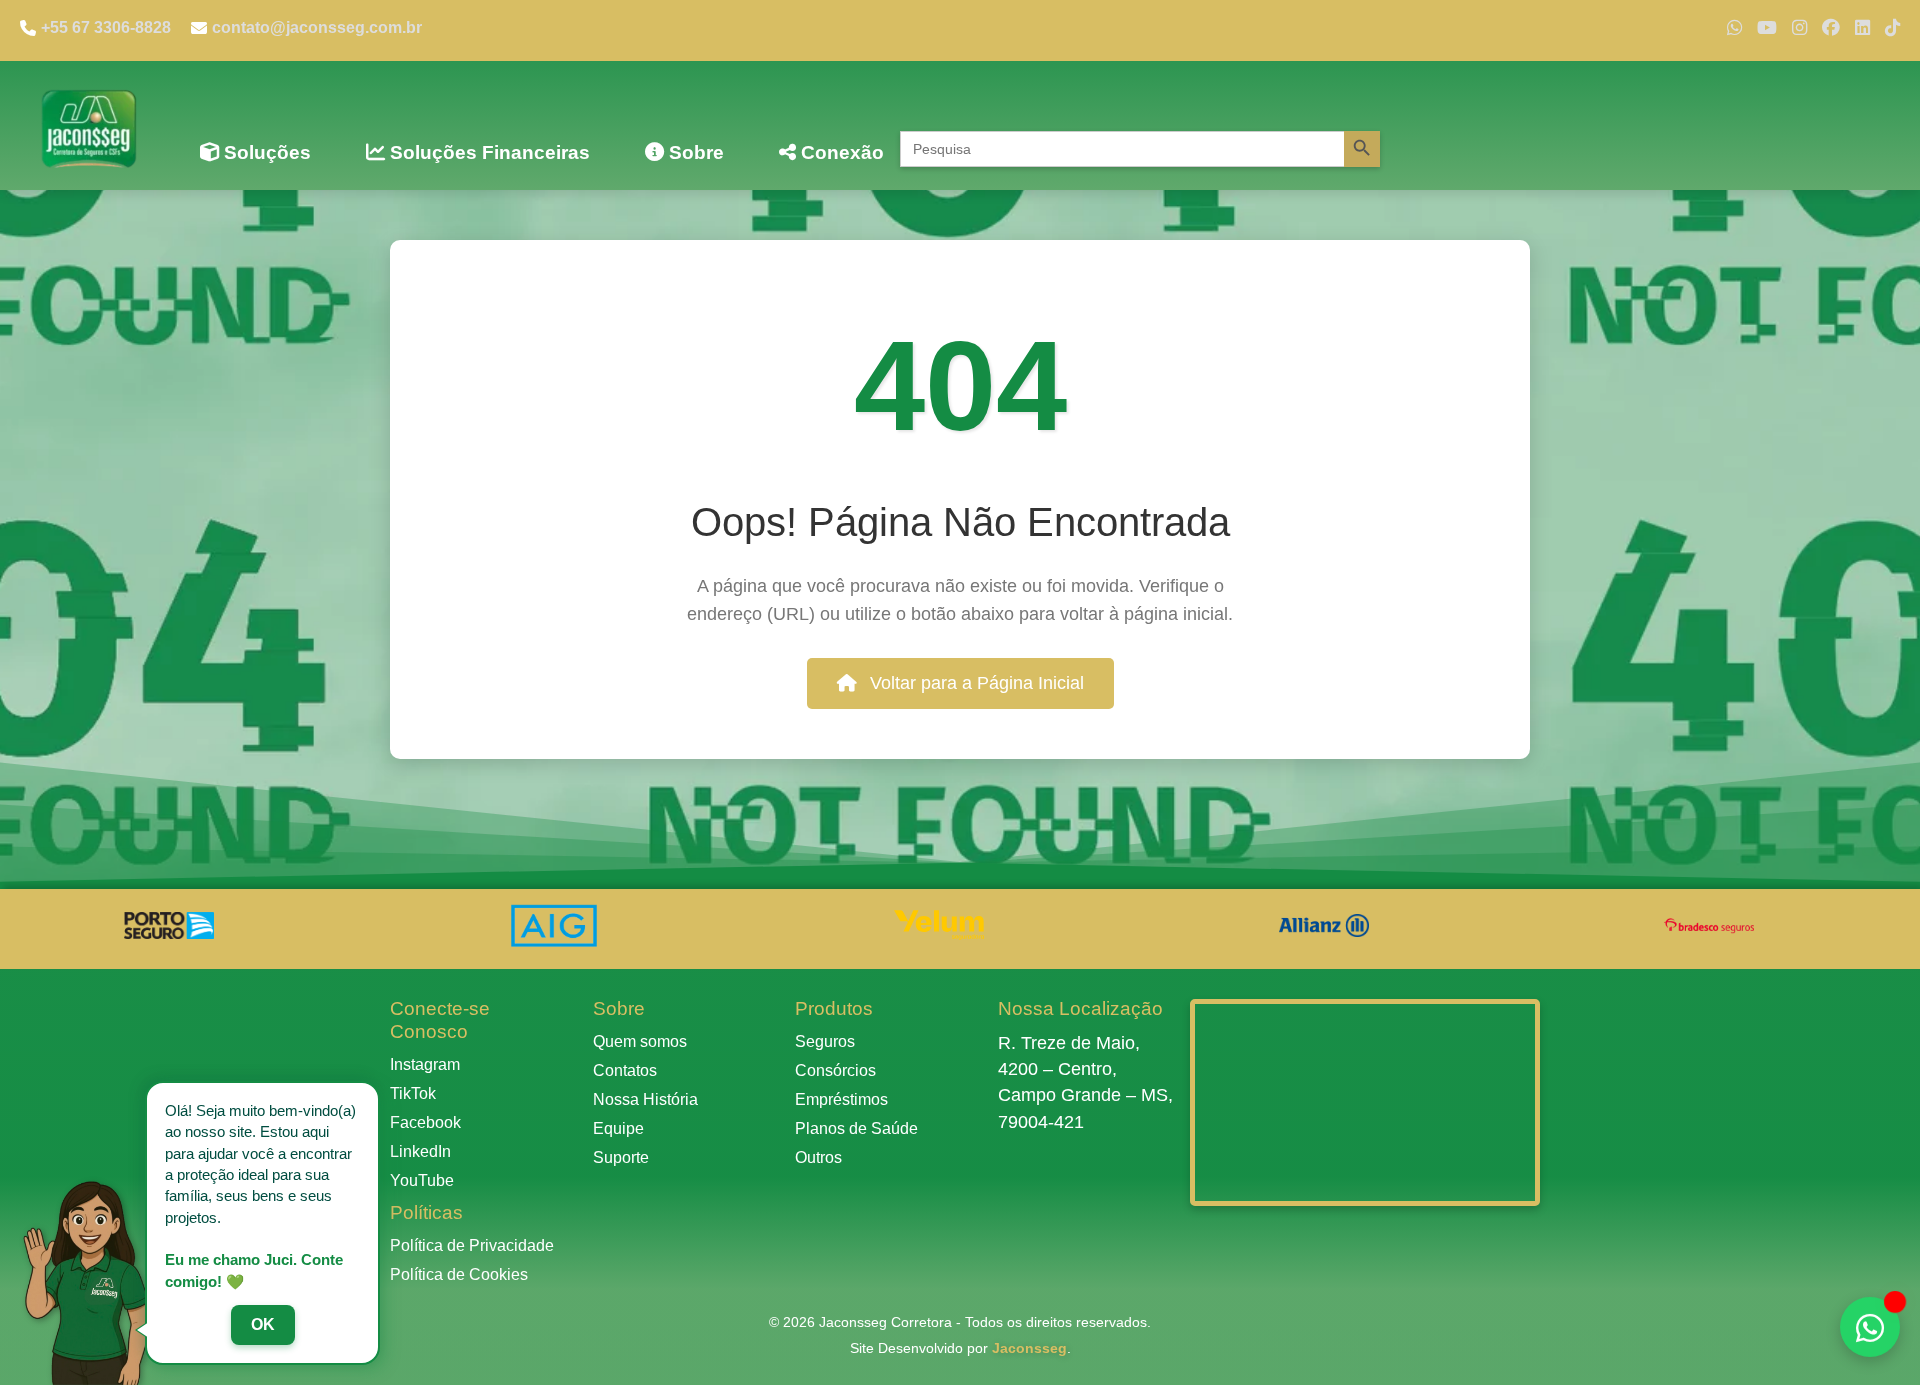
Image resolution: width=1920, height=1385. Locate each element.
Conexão (840, 152)
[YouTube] (1767, 28)
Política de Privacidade (472, 1245)
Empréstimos (841, 1099)
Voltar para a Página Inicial (974, 683)
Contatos (625, 1070)
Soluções (265, 152)
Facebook (425, 1122)
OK (263, 1324)
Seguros (825, 1041)
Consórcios (835, 1070)
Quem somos (640, 1041)
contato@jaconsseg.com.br (317, 27)
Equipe (618, 1128)
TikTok (413, 1093)
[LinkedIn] (1862, 28)
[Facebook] (1831, 28)
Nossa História (645, 1099)
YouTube (422, 1180)
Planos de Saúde (856, 1128)
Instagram (425, 1064)
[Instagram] (1799, 28)
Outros (818, 1157)
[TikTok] (1892, 28)
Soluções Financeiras (487, 152)
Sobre (694, 152)
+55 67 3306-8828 (106, 27)
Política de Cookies (459, 1274)
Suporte (621, 1157)
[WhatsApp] (1734, 28)
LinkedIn (420, 1151)
